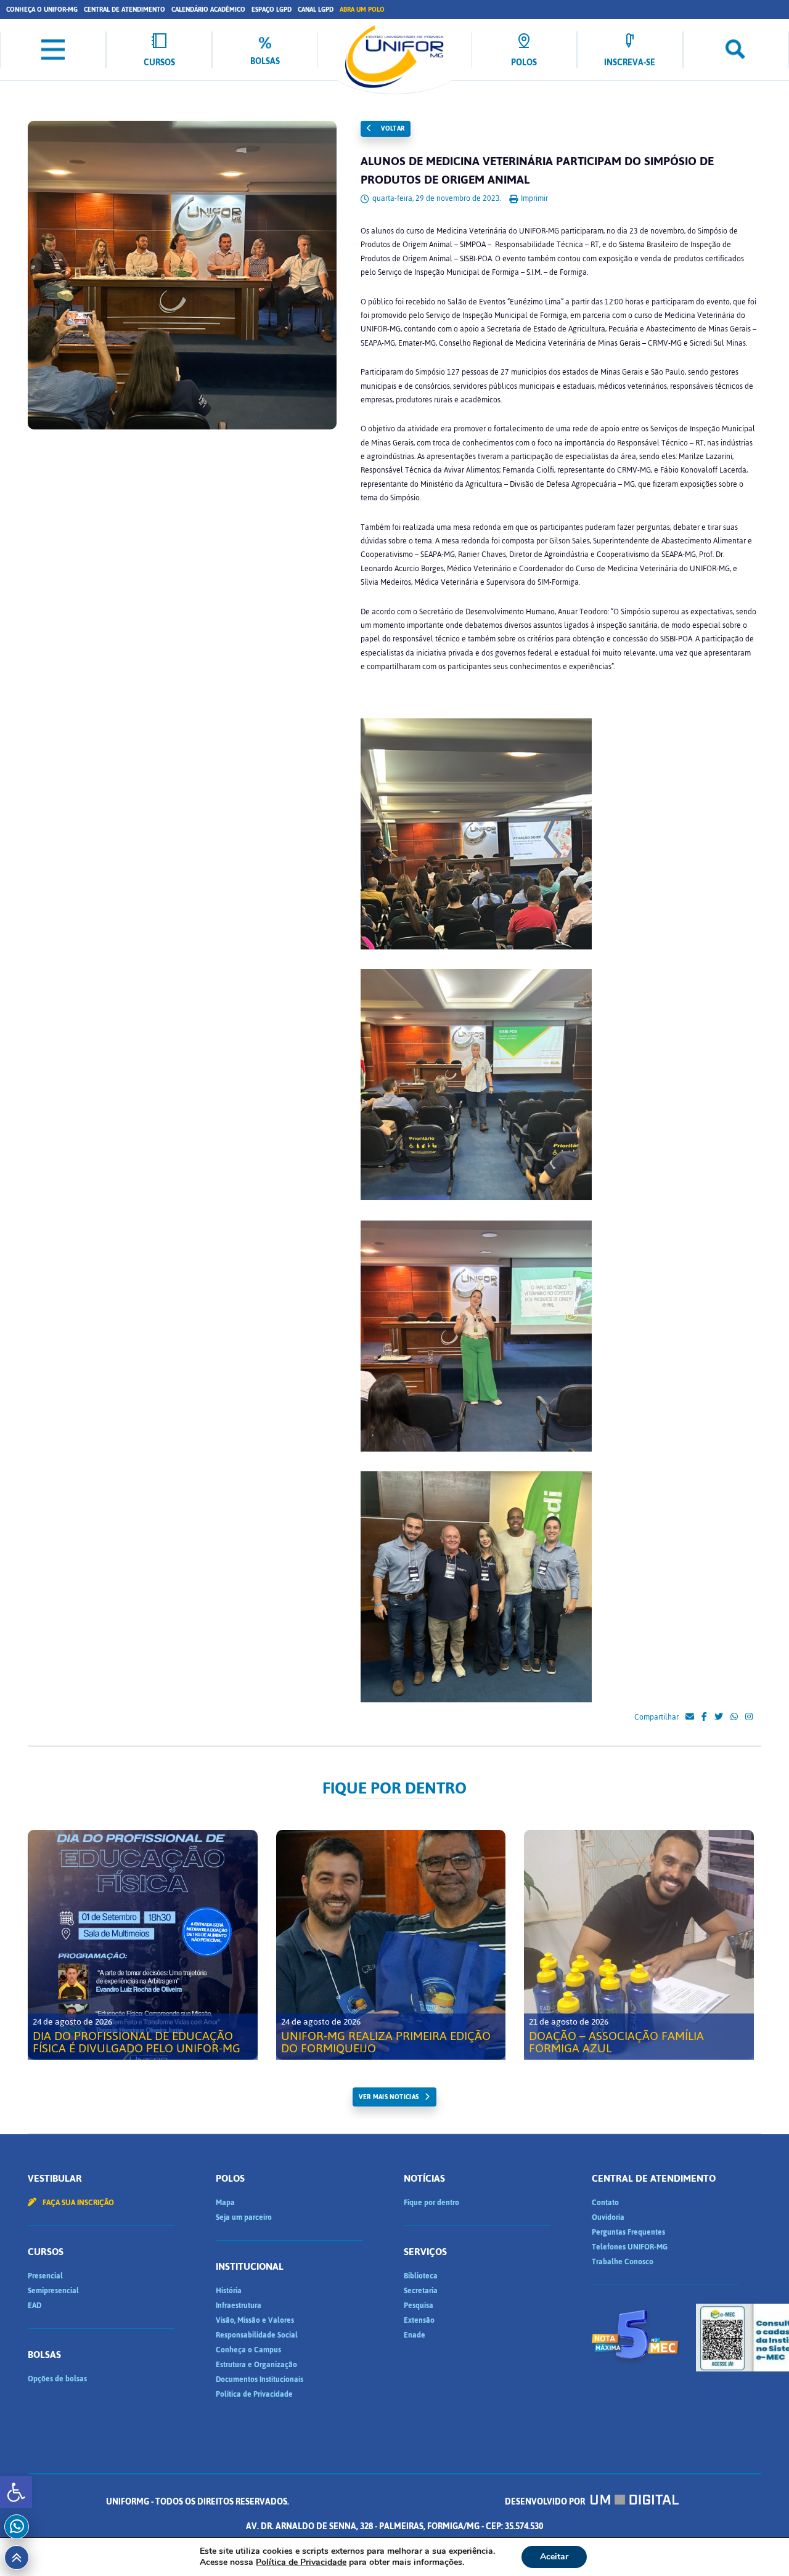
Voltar (392, 128)
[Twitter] (719, 1717)
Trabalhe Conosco (623, 2262)
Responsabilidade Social (257, 2335)
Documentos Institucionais (260, 2379)
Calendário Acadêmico (208, 10)
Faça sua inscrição (77, 2203)
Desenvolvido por (546, 2502)
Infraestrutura (239, 2306)
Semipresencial (53, 2291)
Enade (415, 2335)
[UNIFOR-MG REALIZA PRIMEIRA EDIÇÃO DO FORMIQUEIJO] (391, 1945)
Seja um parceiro (244, 2217)
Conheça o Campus (248, 2350)
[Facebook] (704, 1717)
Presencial (45, 2276)
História (229, 2291)
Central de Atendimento (125, 10)
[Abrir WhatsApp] (758, 2545)
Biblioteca (421, 2276)
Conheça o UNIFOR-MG (42, 10)
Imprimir (533, 198)
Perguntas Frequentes (628, 2232)
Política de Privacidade (254, 2394)
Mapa (225, 2203)
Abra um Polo (362, 10)
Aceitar (554, 2557)
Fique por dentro (431, 2203)
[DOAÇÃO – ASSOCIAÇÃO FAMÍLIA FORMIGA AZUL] (639, 1945)
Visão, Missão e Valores (255, 2320)
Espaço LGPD (272, 10)
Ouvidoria (608, 2217)
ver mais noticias (389, 2097)
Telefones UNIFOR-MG (630, 2247)
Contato (605, 2203)
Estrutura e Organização (256, 2365)
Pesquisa (419, 2306)
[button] (16, 2492)
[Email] (690, 1717)
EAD (35, 2306)
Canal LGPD (316, 10)
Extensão (419, 2320)
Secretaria (421, 2291)
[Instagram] (749, 1717)
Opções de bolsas (57, 2379)
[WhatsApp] (734, 1717)
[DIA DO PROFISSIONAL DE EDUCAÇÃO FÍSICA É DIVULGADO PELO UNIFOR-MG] (143, 1945)
